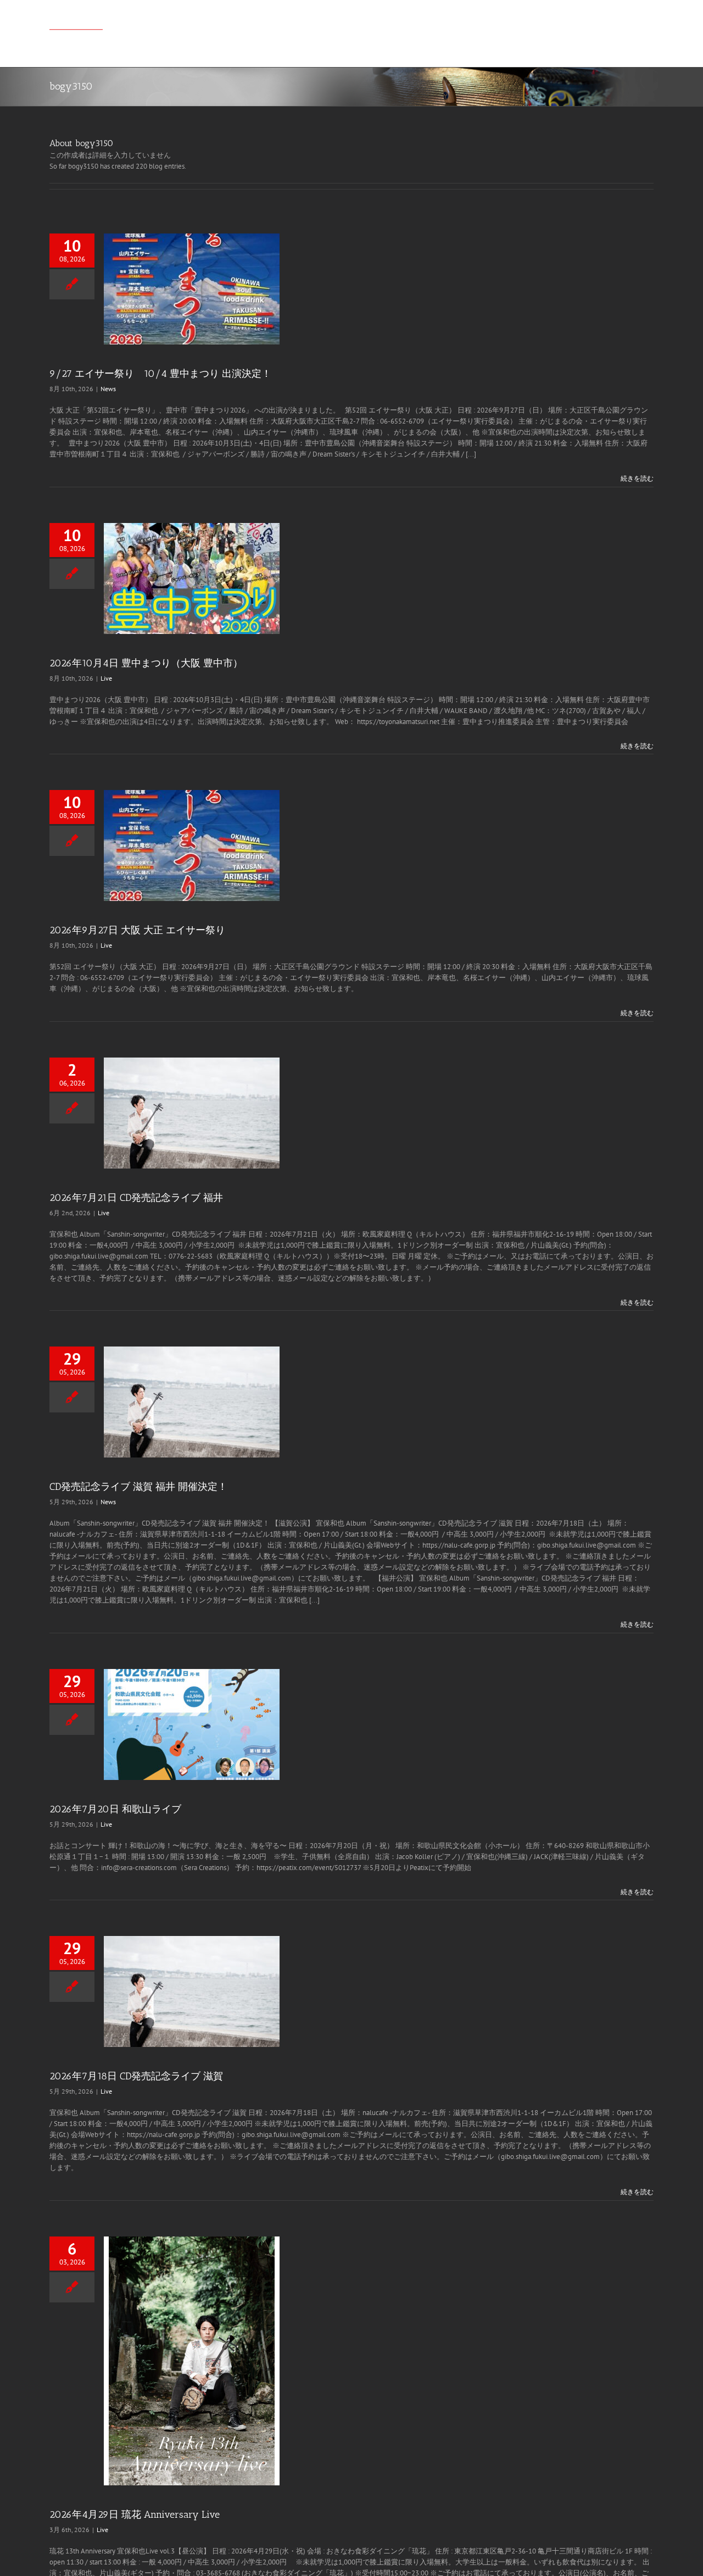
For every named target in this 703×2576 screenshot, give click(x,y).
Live (106, 678)
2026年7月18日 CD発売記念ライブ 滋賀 (136, 2076)
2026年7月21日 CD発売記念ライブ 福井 (136, 1198)
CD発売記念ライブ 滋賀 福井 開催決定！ (138, 1487)
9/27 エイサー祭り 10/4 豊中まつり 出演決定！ (160, 374)
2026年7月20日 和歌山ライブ (115, 1809)
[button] (637, 23)
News (108, 389)
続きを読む (637, 478)
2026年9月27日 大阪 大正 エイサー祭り (137, 930)
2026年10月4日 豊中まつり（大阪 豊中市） (146, 663)
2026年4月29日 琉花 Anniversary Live (135, 2514)
